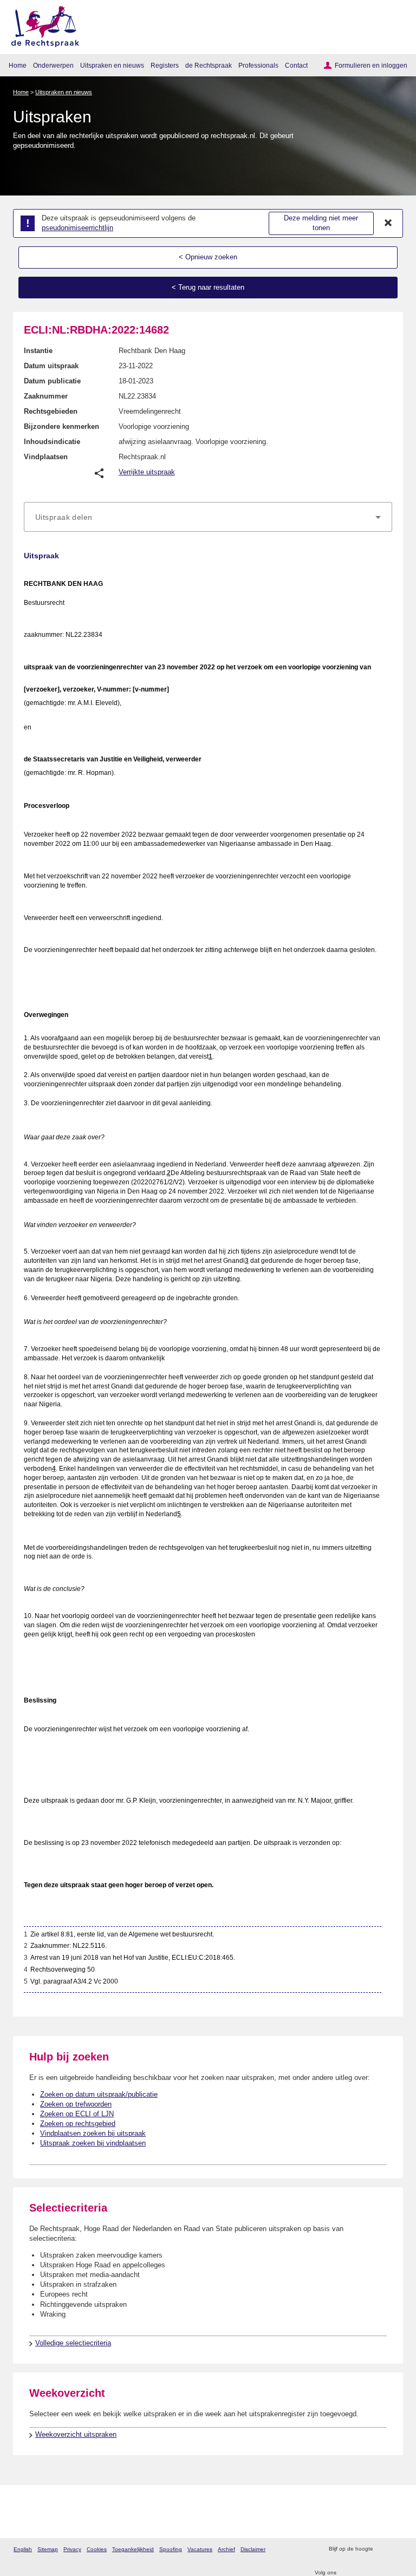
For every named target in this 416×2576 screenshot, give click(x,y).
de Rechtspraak (209, 65)
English (23, 2549)
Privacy (72, 2549)
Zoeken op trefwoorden (76, 2104)
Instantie (38, 351)
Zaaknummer (46, 396)
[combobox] (208, 517)
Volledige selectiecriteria (73, 2343)
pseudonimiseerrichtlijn (77, 228)
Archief (226, 2549)
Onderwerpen (53, 65)
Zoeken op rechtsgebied (78, 2124)
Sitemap (48, 2549)
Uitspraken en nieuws (112, 65)
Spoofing (171, 2549)
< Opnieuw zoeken (208, 257)
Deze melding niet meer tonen (321, 223)
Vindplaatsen (46, 457)
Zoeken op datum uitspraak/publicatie (99, 2094)
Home (18, 65)
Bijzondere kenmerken (61, 426)
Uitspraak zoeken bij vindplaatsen (93, 2143)
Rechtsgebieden (51, 411)
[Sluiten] (388, 223)
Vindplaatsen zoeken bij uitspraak (93, 2133)
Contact (296, 65)
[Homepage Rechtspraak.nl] (41, 25)
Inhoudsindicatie (52, 442)
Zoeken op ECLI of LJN (77, 2114)
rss (383, 2549)
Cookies (97, 2549)
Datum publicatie (52, 381)
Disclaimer (253, 2549)
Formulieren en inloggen (371, 65)
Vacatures (200, 2549)
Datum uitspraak (51, 366)
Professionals (258, 65)
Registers (165, 65)
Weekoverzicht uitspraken (76, 2434)
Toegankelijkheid (133, 2549)
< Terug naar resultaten (208, 287)
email (397, 2549)
